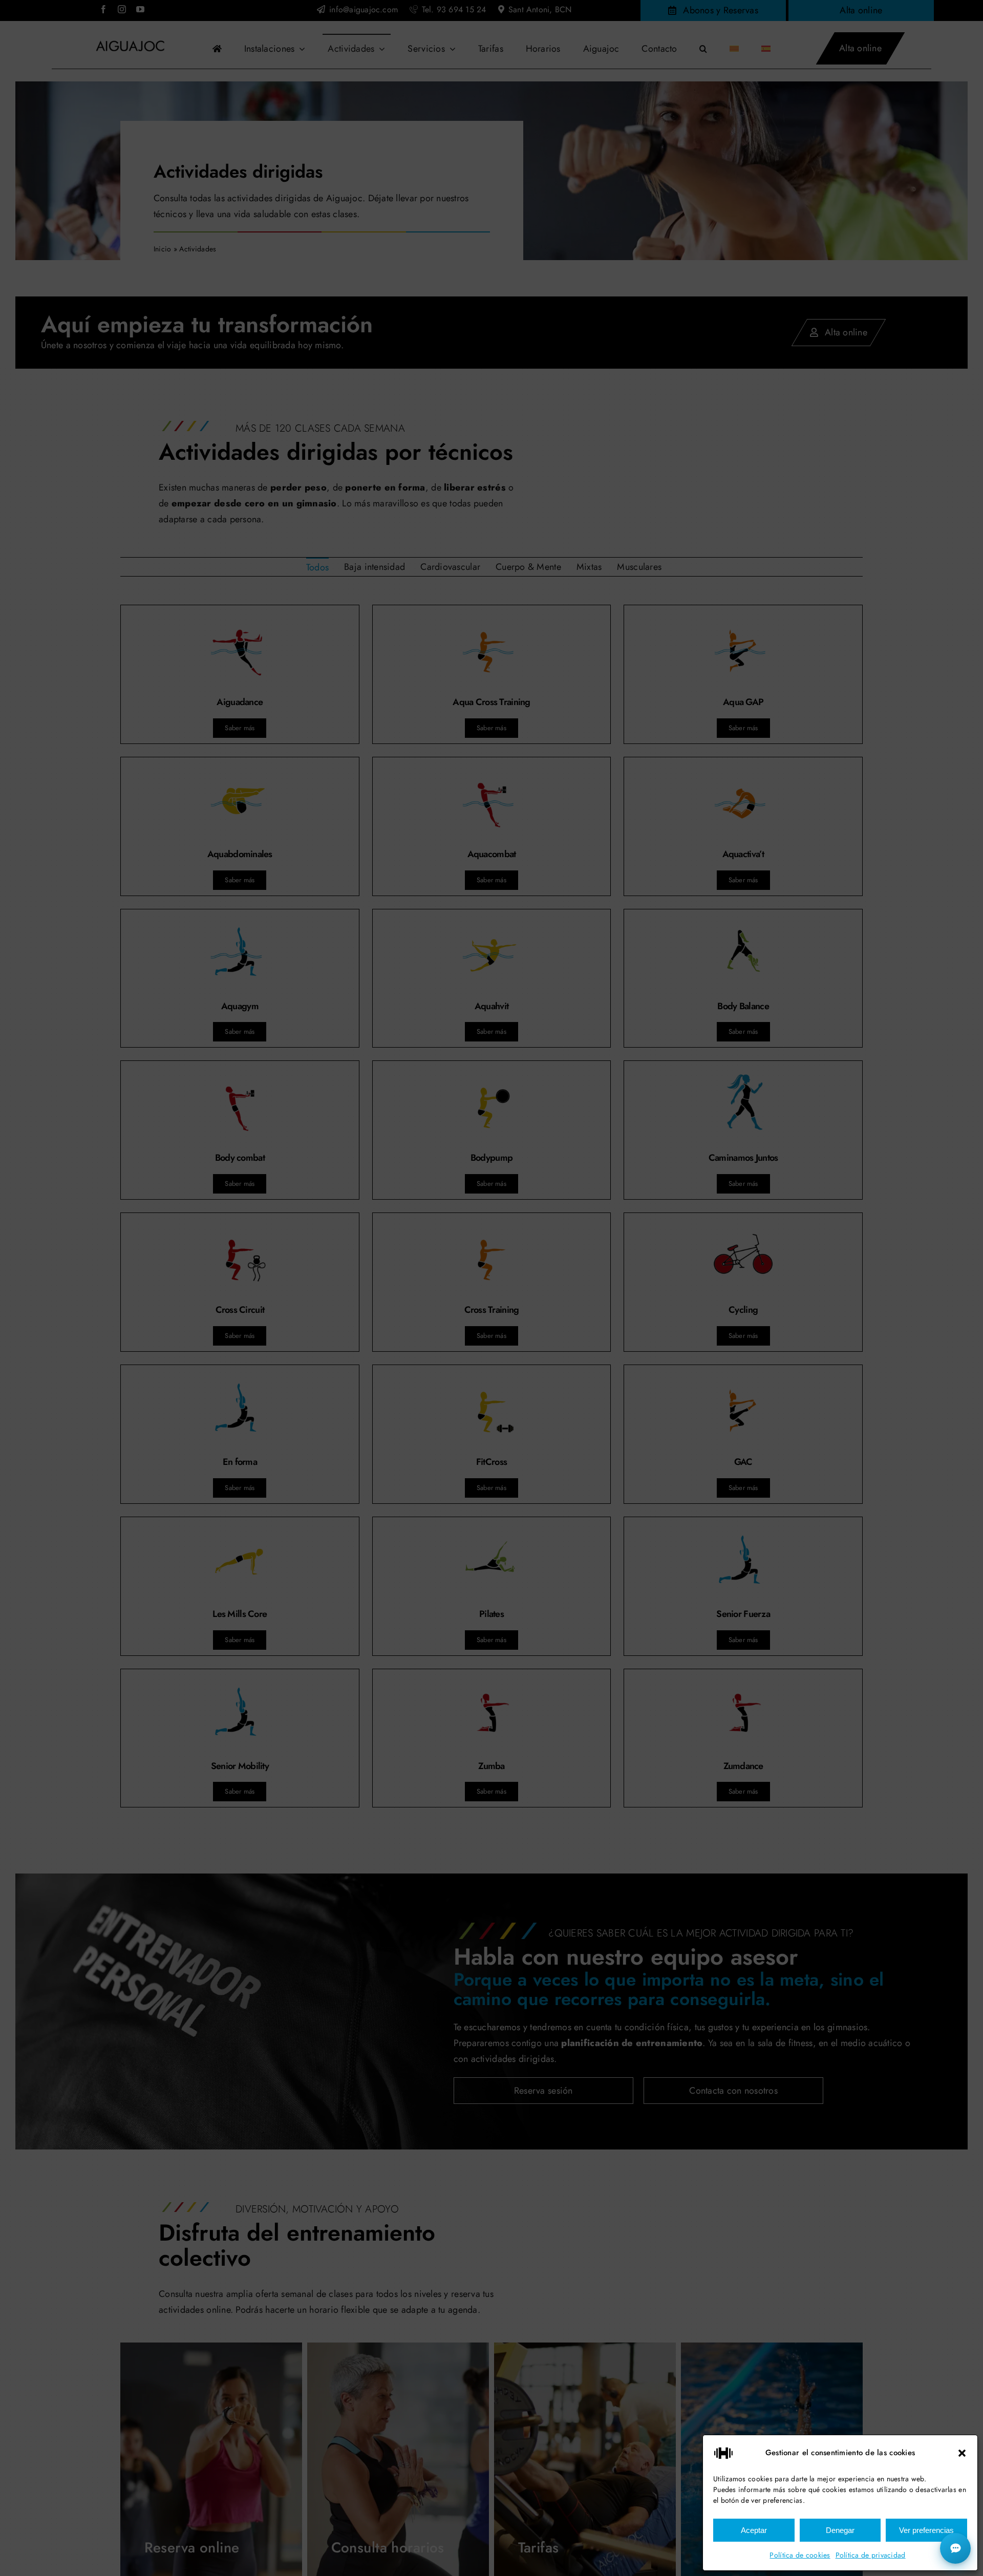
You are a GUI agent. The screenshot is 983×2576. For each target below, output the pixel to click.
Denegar (840, 2530)
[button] (962, 2453)
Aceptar (754, 2530)
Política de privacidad (871, 2555)
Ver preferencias (926, 2530)
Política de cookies (800, 2555)
